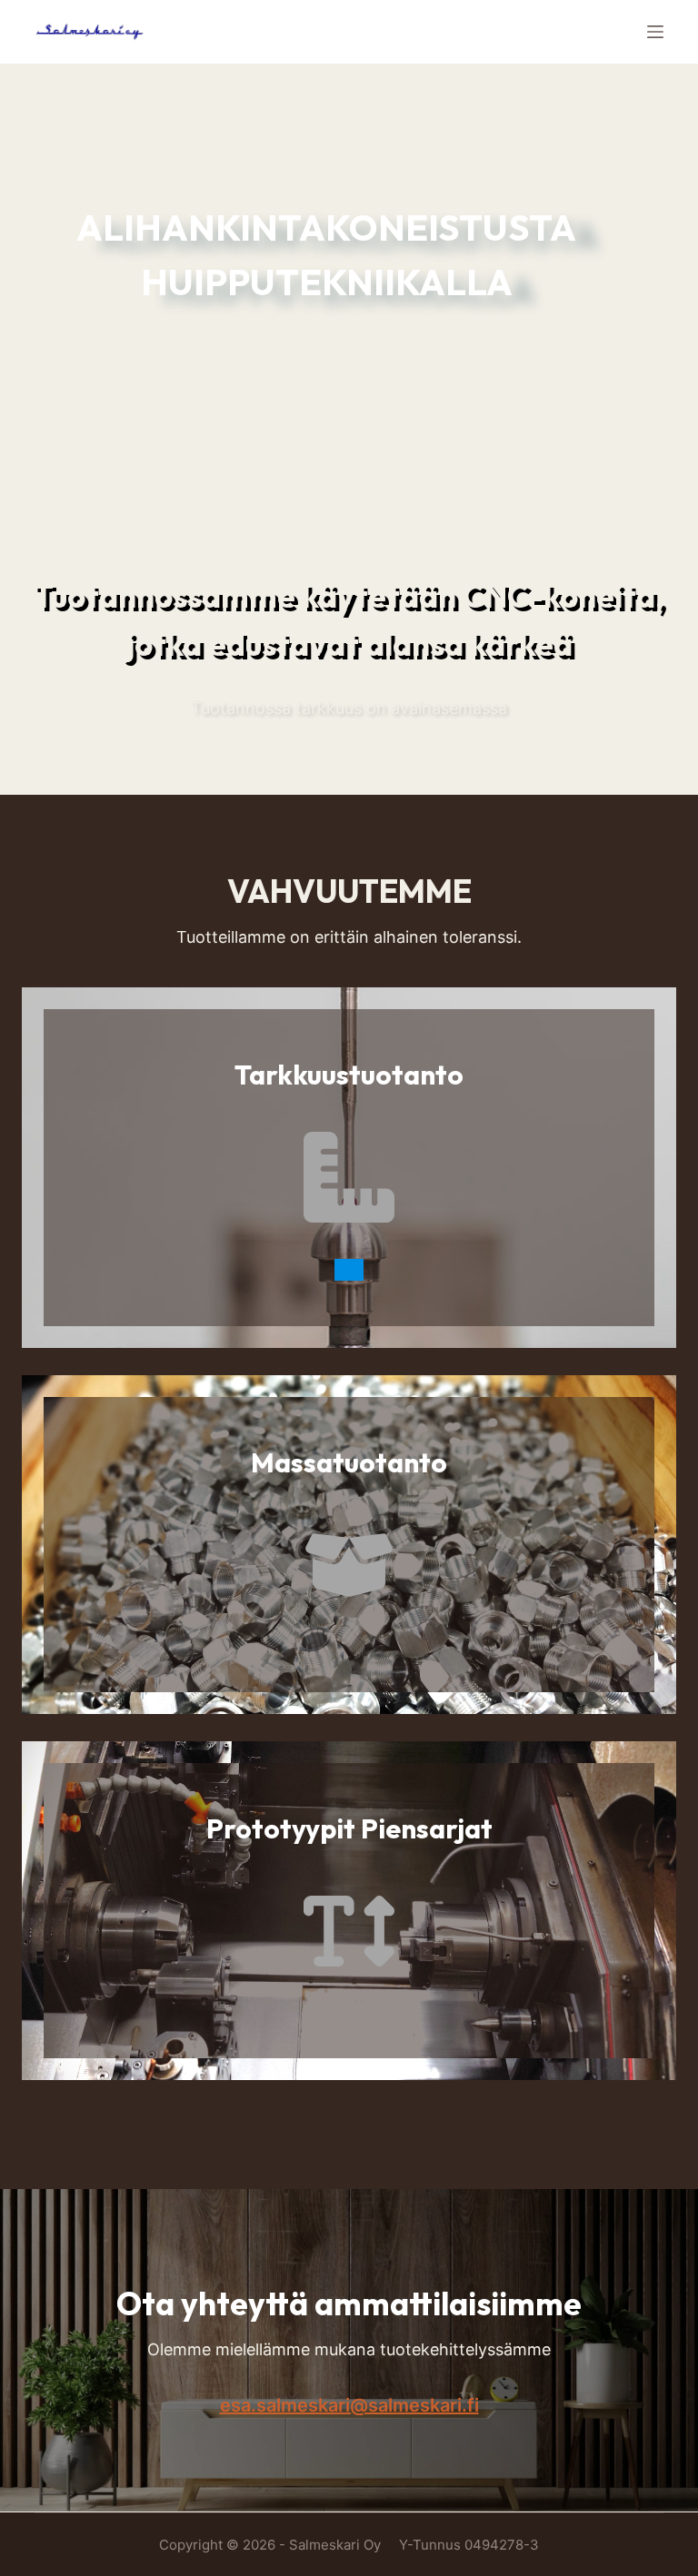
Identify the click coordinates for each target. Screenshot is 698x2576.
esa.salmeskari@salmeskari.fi (349, 2405)
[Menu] (655, 32)
